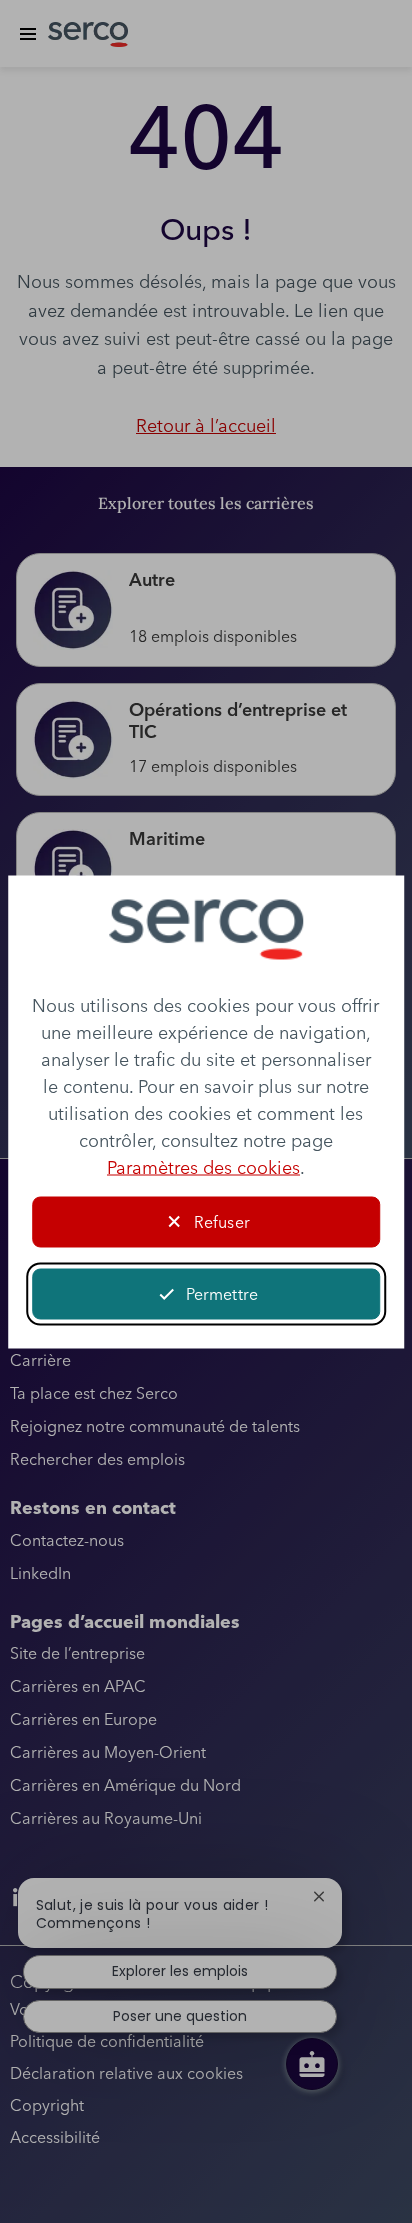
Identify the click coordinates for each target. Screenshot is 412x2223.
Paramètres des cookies (203, 1166)
